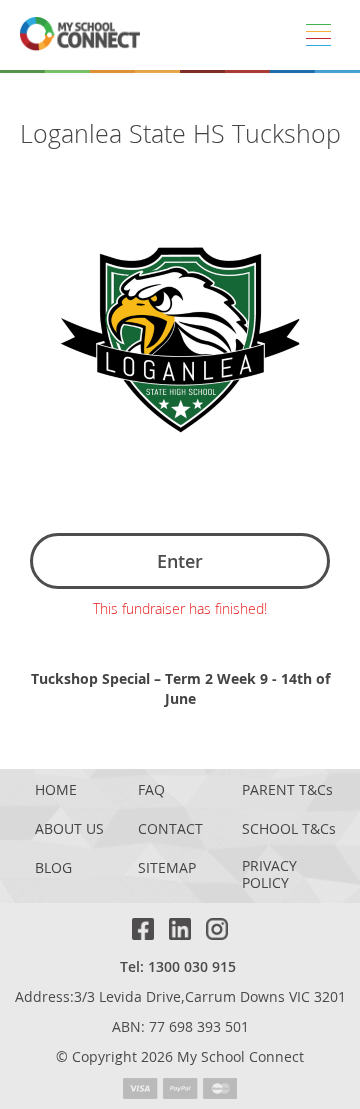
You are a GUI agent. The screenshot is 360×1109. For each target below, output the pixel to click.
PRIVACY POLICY (269, 875)
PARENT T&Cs (287, 790)
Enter (180, 561)
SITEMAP (167, 868)
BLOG (53, 868)
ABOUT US (69, 829)
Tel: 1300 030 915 (178, 966)
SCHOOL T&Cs (289, 829)
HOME (56, 790)
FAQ (151, 790)
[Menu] (318, 35)
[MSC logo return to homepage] (80, 35)
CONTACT (170, 829)
